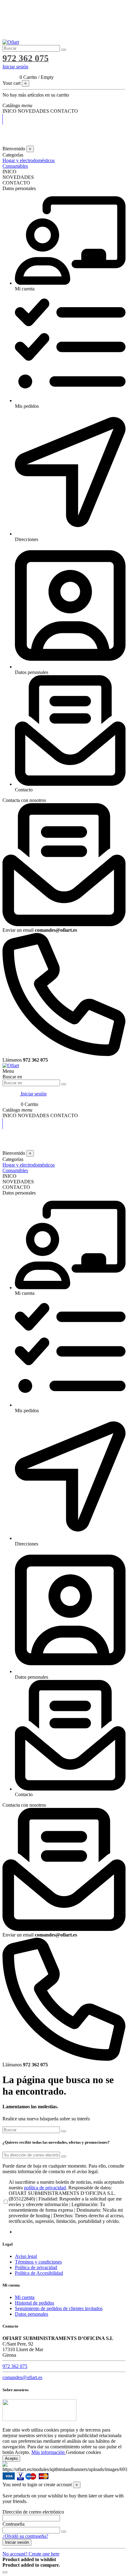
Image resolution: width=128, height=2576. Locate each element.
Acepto (11, 2458)
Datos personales (32, 2314)
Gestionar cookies (83, 2452)
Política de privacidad (36, 2267)
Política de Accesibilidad (39, 2273)
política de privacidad (45, 2188)
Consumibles (15, 166)
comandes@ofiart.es (22, 2377)
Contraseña (14, 2524)
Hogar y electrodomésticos (29, 160)
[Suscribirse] (64, 2156)
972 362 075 (15, 2366)
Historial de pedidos (34, 2303)
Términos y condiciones (38, 2262)
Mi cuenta (25, 2297)
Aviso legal (26, 2256)
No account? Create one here (31, 2554)
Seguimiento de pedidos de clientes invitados (59, 2308)
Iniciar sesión (17, 2542)
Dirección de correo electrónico (33, 2512)
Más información (49, 2452)
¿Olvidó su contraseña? (25, 2536)
